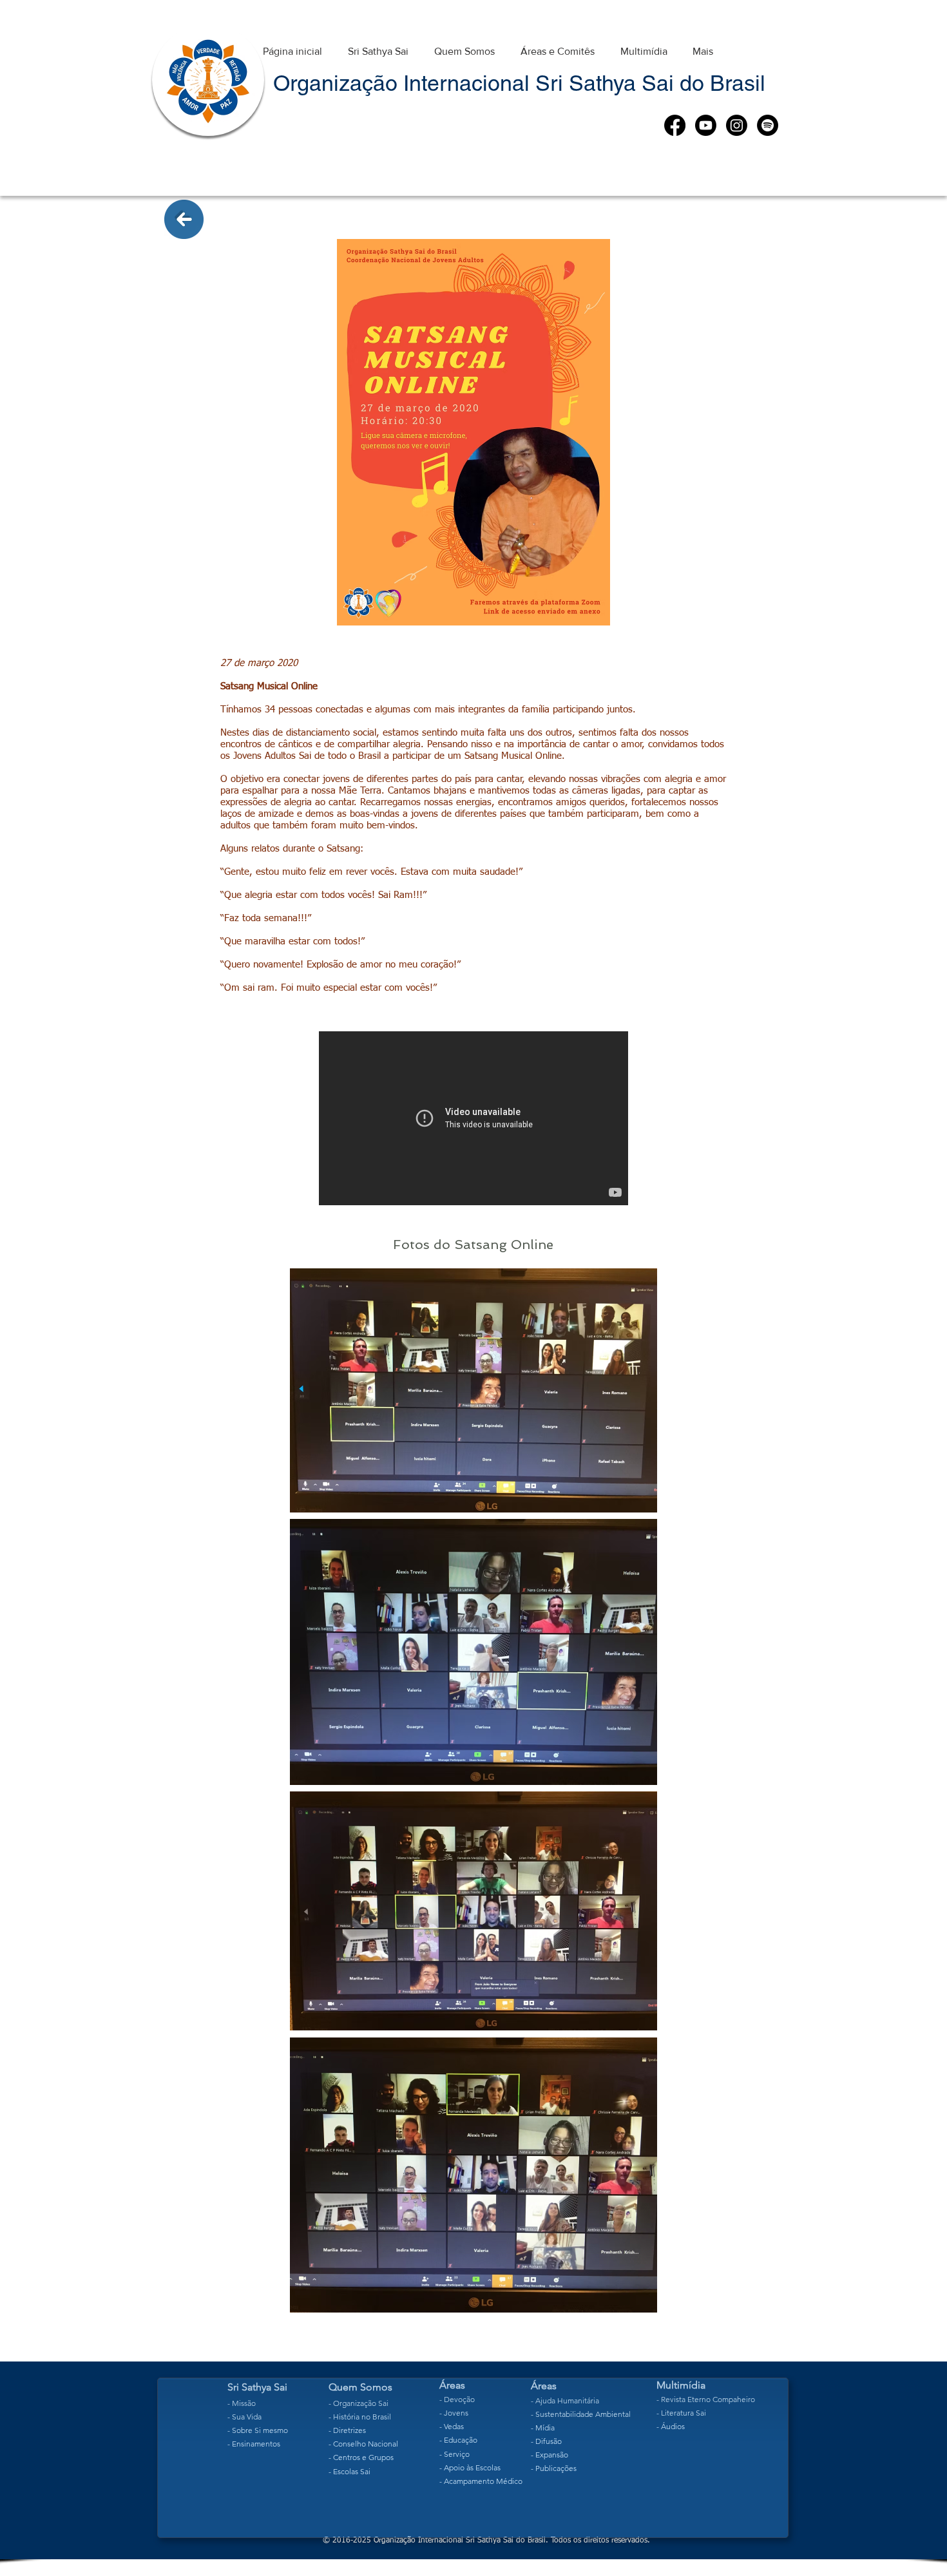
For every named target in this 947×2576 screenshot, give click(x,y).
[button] (378, 45)
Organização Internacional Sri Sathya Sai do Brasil (519, 83)
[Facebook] (675, 125)
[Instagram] (737, 125)
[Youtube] (706, 125)
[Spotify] (768, 125)
